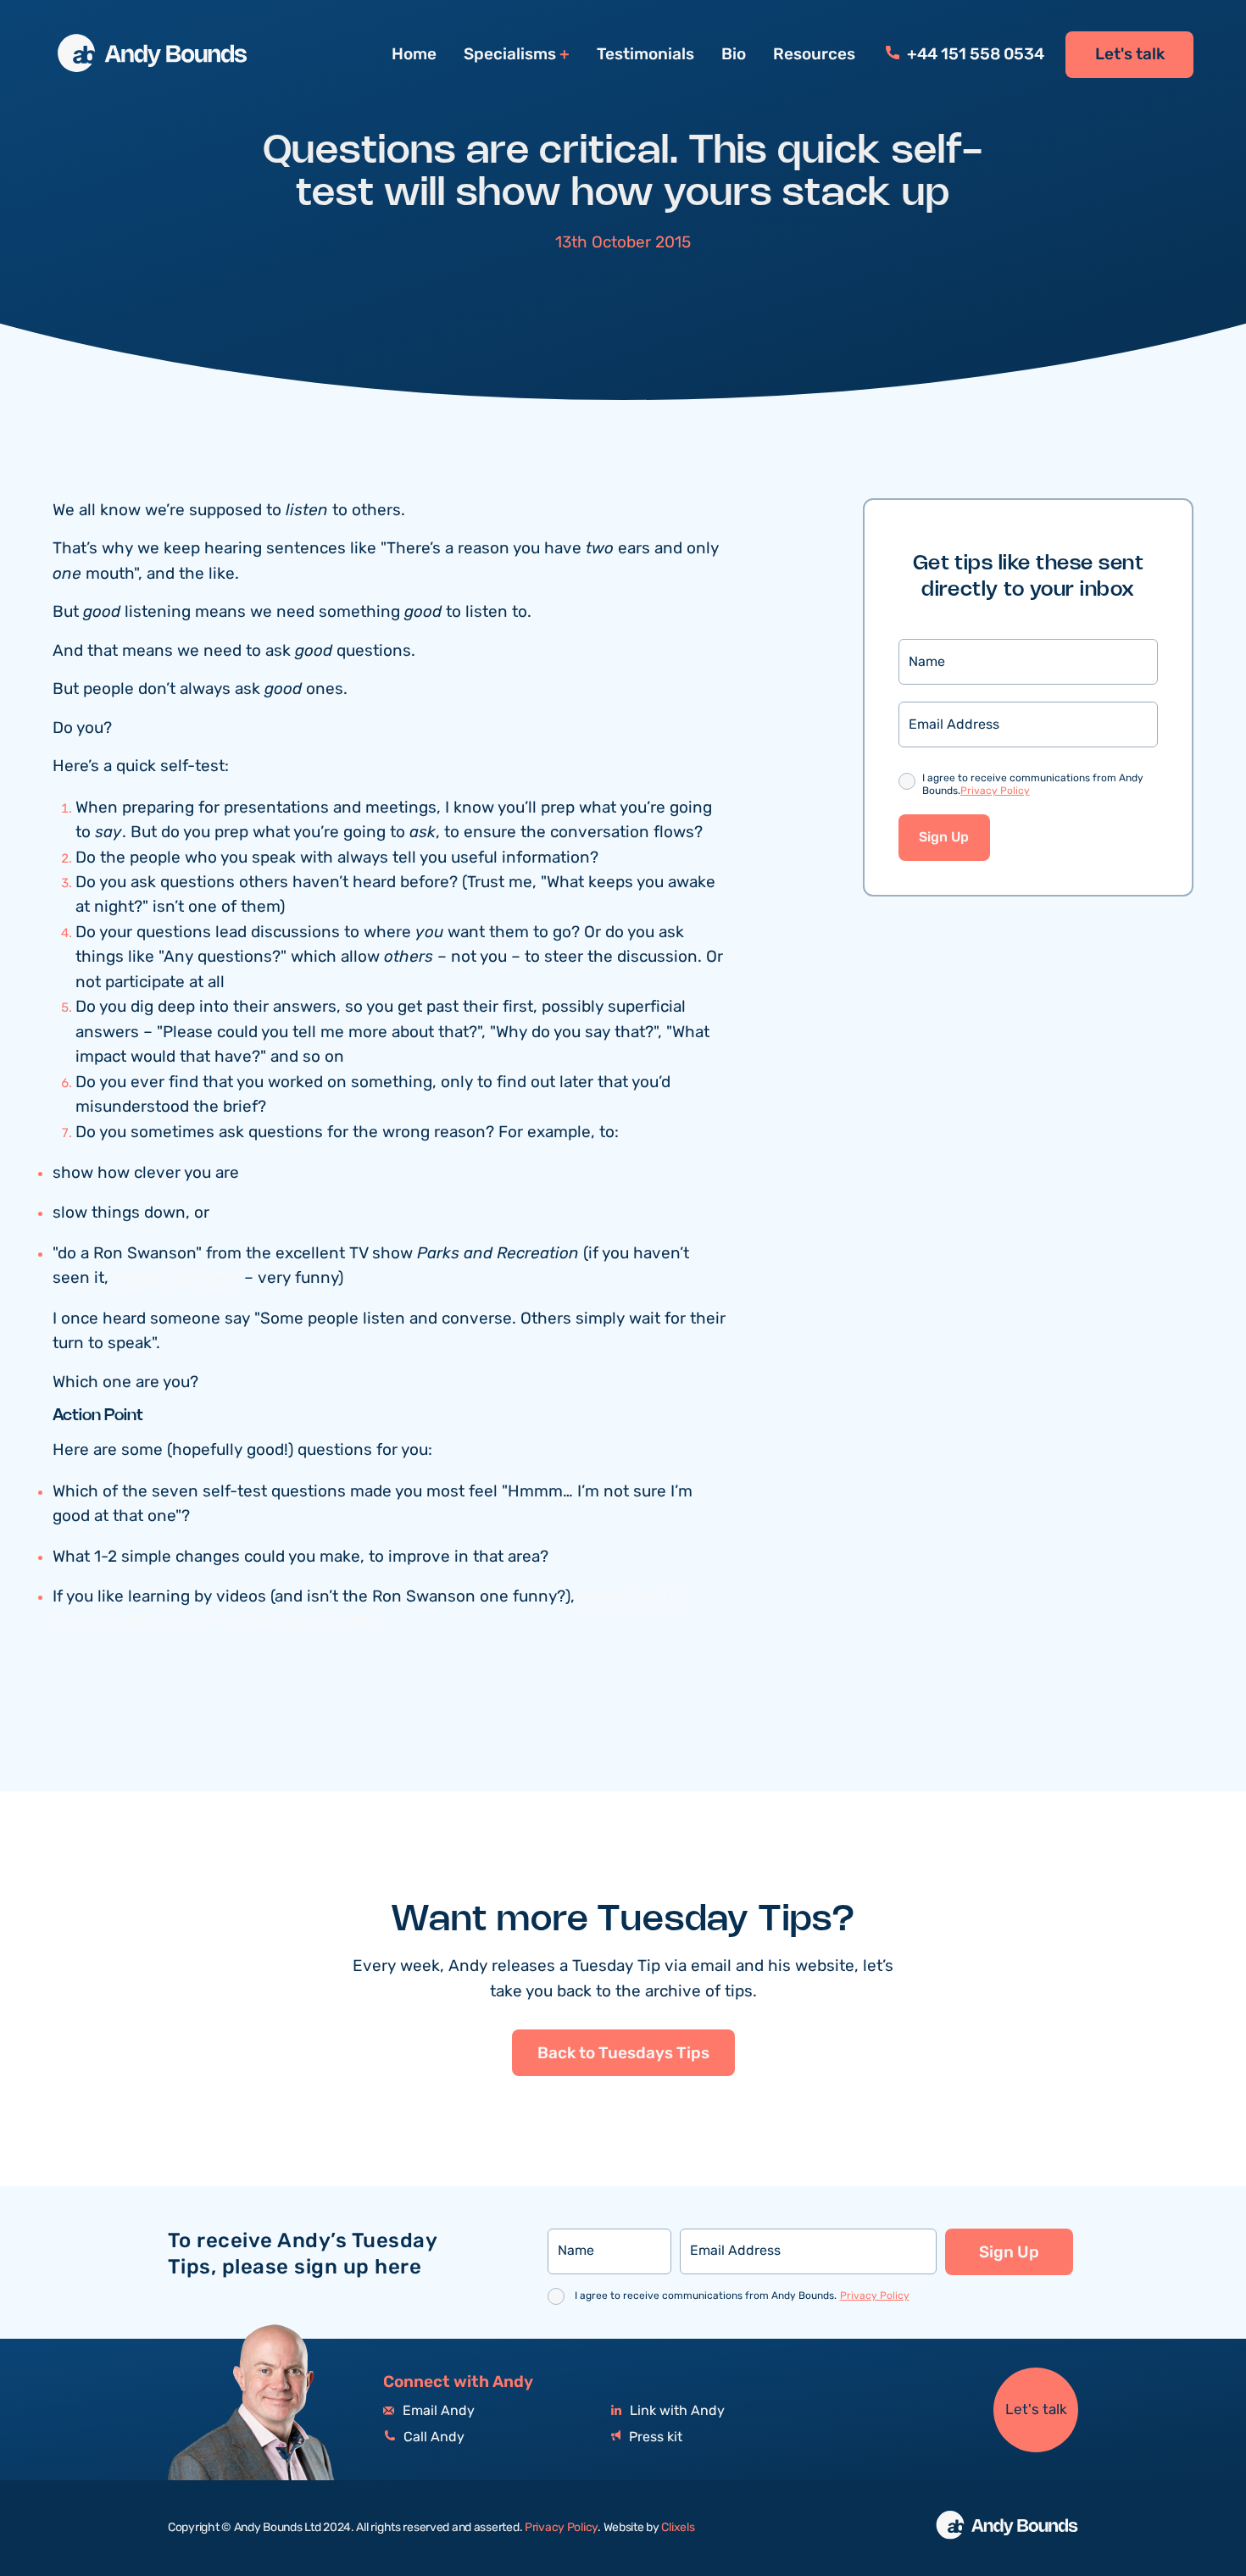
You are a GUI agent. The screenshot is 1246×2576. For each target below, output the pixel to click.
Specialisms (510, 55)
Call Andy (432, 2437)
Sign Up (944, 838)
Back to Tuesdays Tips (623, 2053)
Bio (734, 54)
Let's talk (1130, 54)
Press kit (654, 2437)
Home (414, 54)
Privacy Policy (995, 791)
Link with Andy (676, 2411)
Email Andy (437, 2411)
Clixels (678, 2528)
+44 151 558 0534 (974, 54)
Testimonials (645, 54)
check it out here (178, 1278)
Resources (814, 54)
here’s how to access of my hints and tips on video (366, 1609)
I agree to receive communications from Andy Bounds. (1033, 785)
